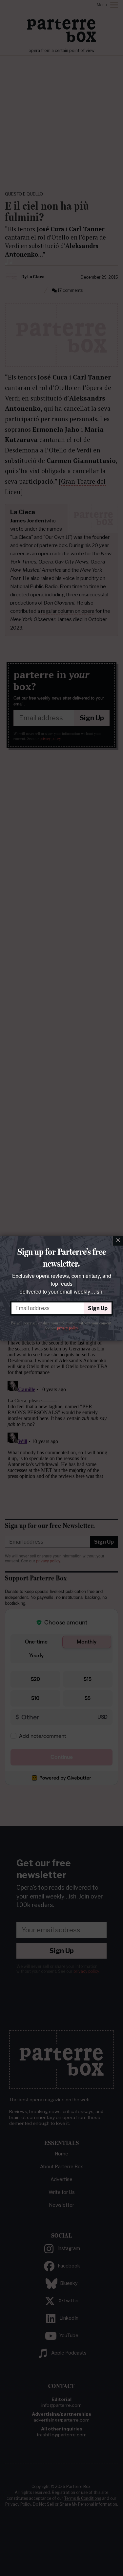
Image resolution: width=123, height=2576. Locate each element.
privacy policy (67, 1328)
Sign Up (98, 1308)
